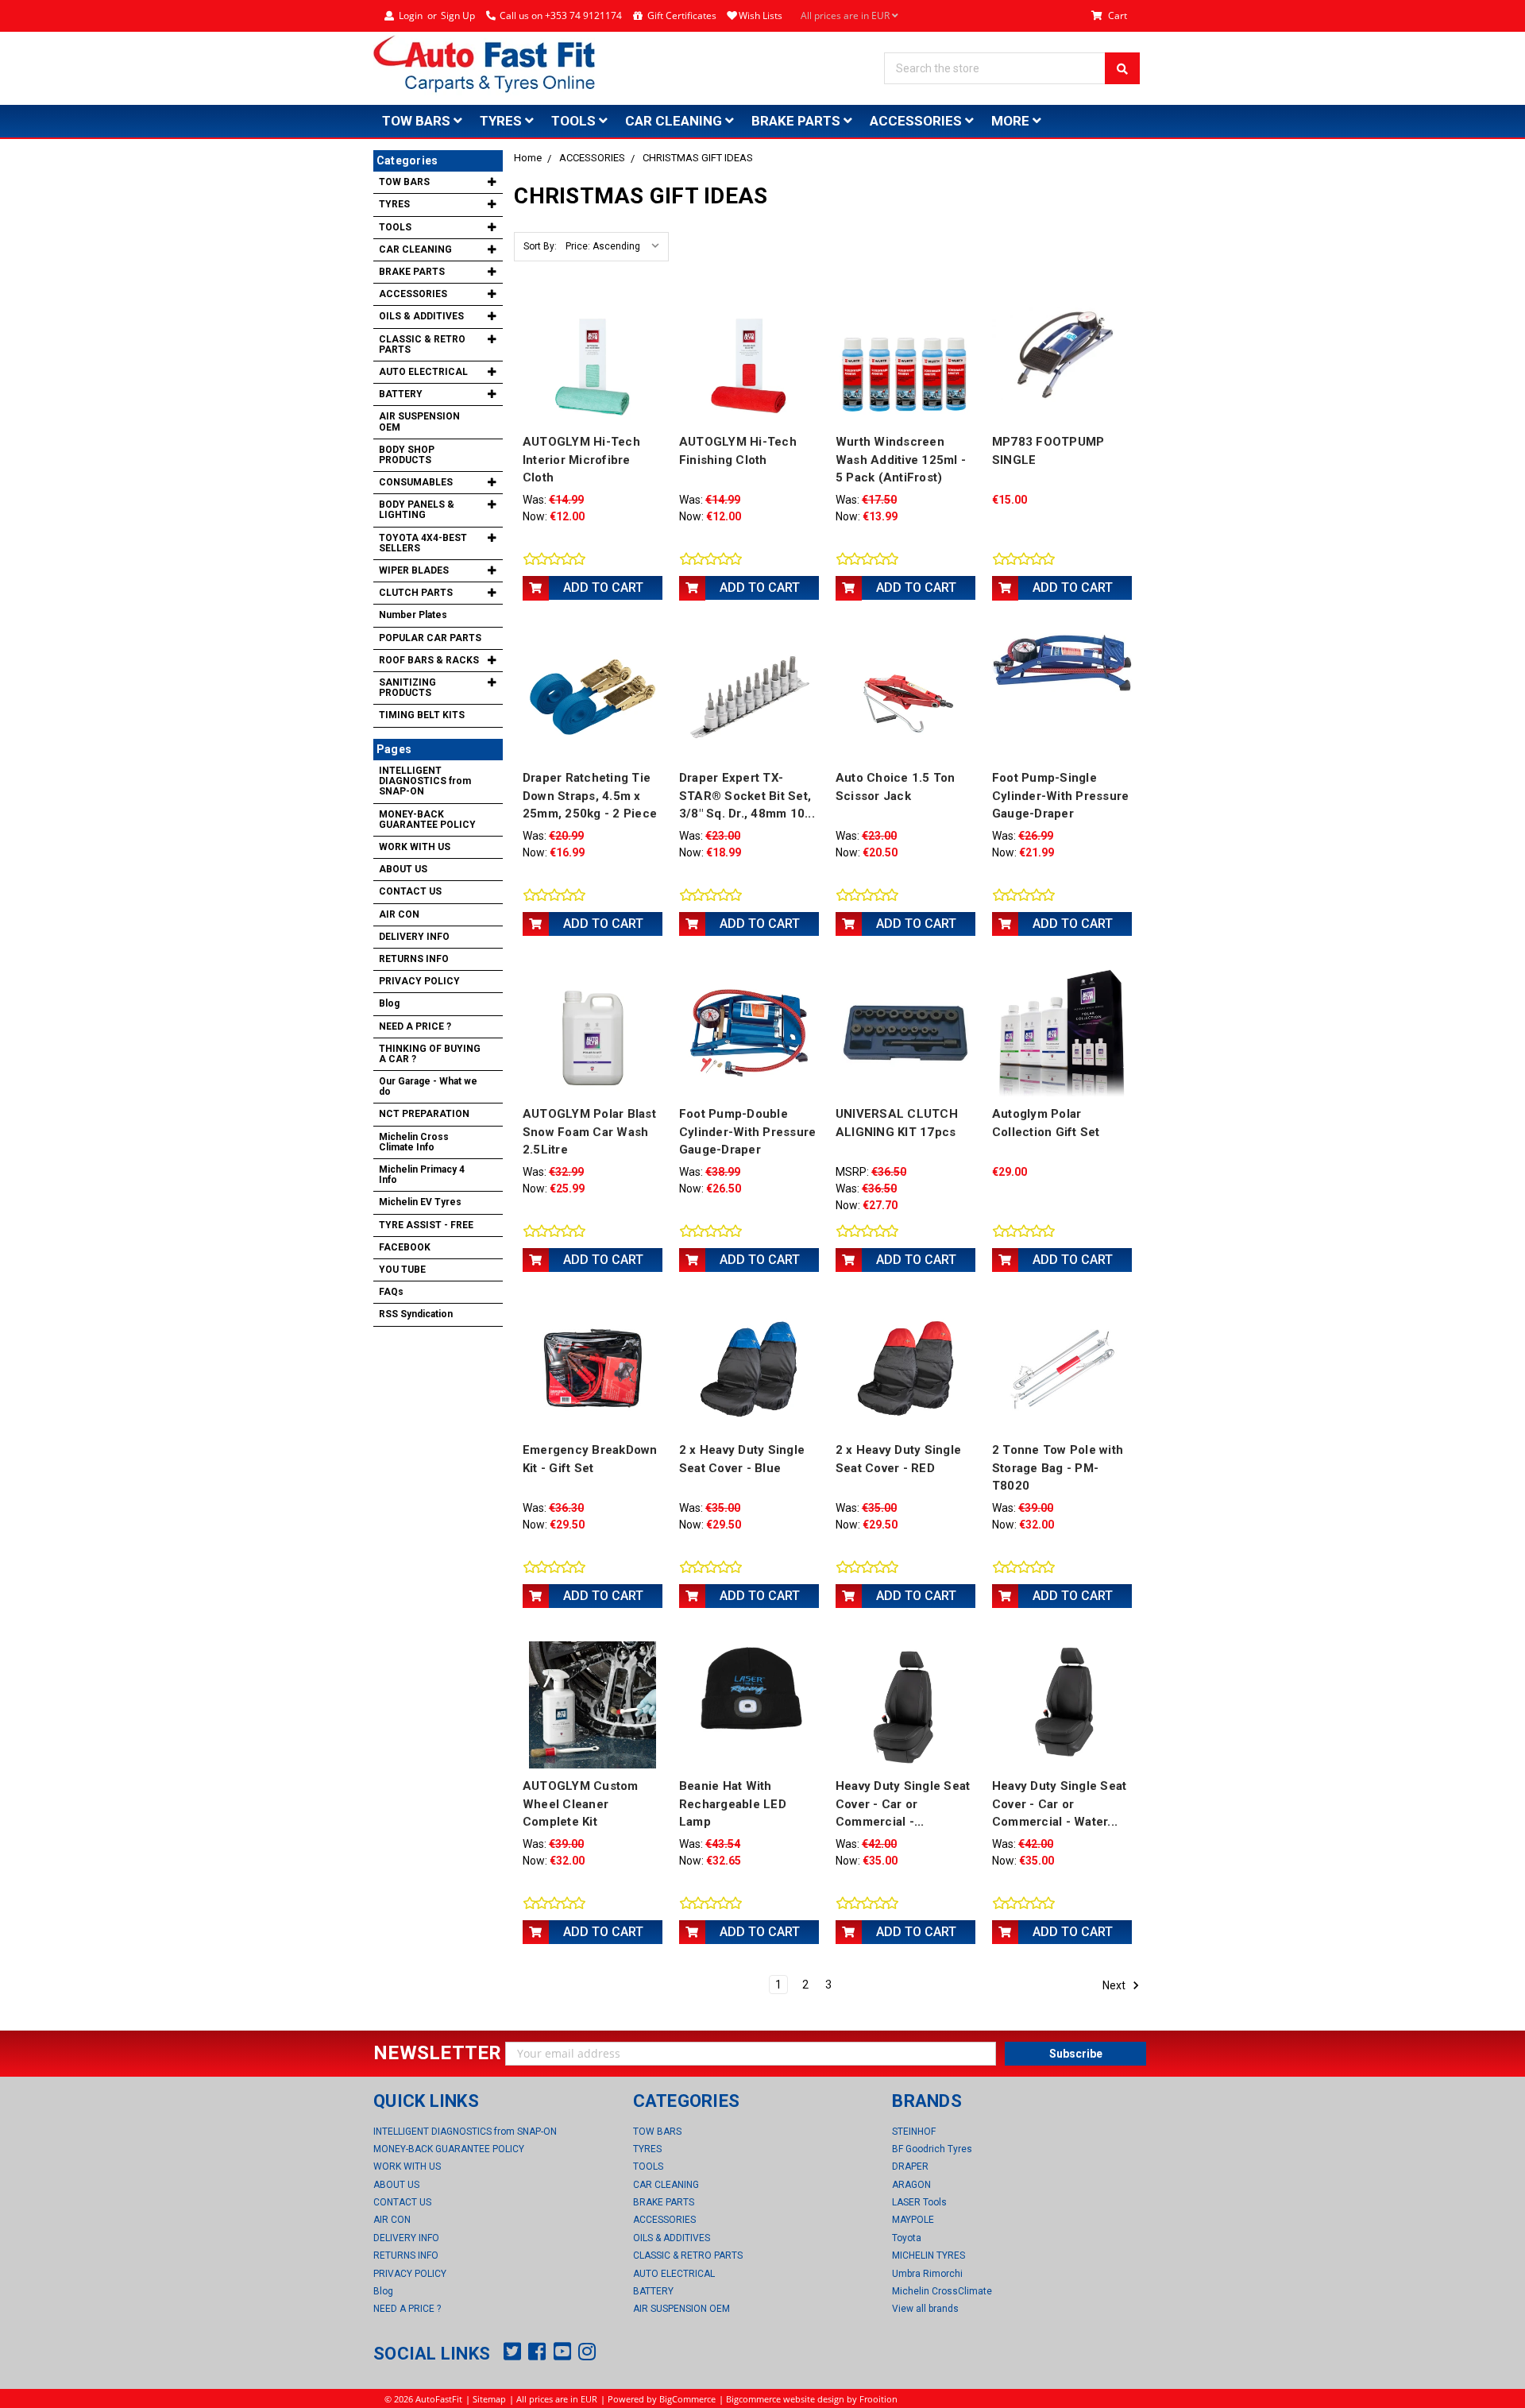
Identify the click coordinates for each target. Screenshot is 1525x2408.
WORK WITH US (415, 847)
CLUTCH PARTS (416, 593)
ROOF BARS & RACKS (429, 660)
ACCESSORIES (917, 121)
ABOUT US (403, 869)
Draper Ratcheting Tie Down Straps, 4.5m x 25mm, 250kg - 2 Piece (590, 796)
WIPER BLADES (414, 570)
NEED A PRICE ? (415, 1026)
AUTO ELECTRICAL (423, 372)
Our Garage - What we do (428, 1086)
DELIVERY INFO (414, 937)
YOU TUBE (402, 1270)
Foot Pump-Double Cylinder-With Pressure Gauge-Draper (748, 1132)
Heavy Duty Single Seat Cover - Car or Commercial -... (903, 1804)
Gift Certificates (682, 15)
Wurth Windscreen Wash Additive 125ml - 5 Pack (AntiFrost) (901, 460)
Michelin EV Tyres (420, 1202)
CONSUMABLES (416, 482)
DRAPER (910, 2166)
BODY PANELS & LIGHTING (417, 510)
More (1012, 121)
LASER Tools (919, 2202)
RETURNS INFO (414, 959)
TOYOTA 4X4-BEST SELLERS (423, 543)
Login (411, 15)
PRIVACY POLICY (419, 981)
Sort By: (540, 246)
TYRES (502, 121)
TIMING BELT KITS (422, 715)
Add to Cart (603, 588)
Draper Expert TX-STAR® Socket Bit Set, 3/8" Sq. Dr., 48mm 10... (747, 796)
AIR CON (399, 914)
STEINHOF (914, 2132)
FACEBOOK (405, 1247)
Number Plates (413, 615)
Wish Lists (761, 15)
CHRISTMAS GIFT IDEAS (698, 158)
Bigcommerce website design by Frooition (812, 2399)
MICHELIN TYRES (929, 2255)
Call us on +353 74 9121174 (561, 15)
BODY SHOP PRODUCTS (407, 455)
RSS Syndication (416, 1314)
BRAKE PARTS (797, 121)
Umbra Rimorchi (927, 2274)
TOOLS (575, 121)
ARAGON (911, 2185)
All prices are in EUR (846, 15)
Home (528, 158)
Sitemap (489, 2399)
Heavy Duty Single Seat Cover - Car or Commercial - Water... (1060, 1804)
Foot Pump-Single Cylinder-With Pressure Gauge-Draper (1061, 796)
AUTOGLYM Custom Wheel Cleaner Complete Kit (581, 1804)
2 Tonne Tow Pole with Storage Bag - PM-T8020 (1058, 1468)
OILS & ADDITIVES (421, 316)
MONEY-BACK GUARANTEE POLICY (427, 819)
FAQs (391, 1292)
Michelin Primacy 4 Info (422, 1175)
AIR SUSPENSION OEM (419, 421)
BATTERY (401, 394)
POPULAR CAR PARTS (430, 638)
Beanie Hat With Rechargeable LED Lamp (733, 1804)
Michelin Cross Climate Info (414, 1142)
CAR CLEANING (675, 121)
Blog (389, 1003)
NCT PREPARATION (424, 1114)
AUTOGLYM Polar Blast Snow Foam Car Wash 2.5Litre (589, 1132)
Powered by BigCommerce (662, 2399)
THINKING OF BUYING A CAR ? (430, 1054)
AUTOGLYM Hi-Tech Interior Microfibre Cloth (581, 460)
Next (1115, 1985)
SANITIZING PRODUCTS (407, 688)
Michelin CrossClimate (942, 2291)
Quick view (593, 360)
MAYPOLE (913, 2220)
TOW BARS (418, 121)
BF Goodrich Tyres (932, 2149)
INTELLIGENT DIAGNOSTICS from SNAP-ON (425, 781)
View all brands (925, 2309)
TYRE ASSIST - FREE (426, 1225)
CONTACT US (410, 891)
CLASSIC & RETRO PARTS (422, 344)
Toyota (907, 2238)
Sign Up (458, 15)
